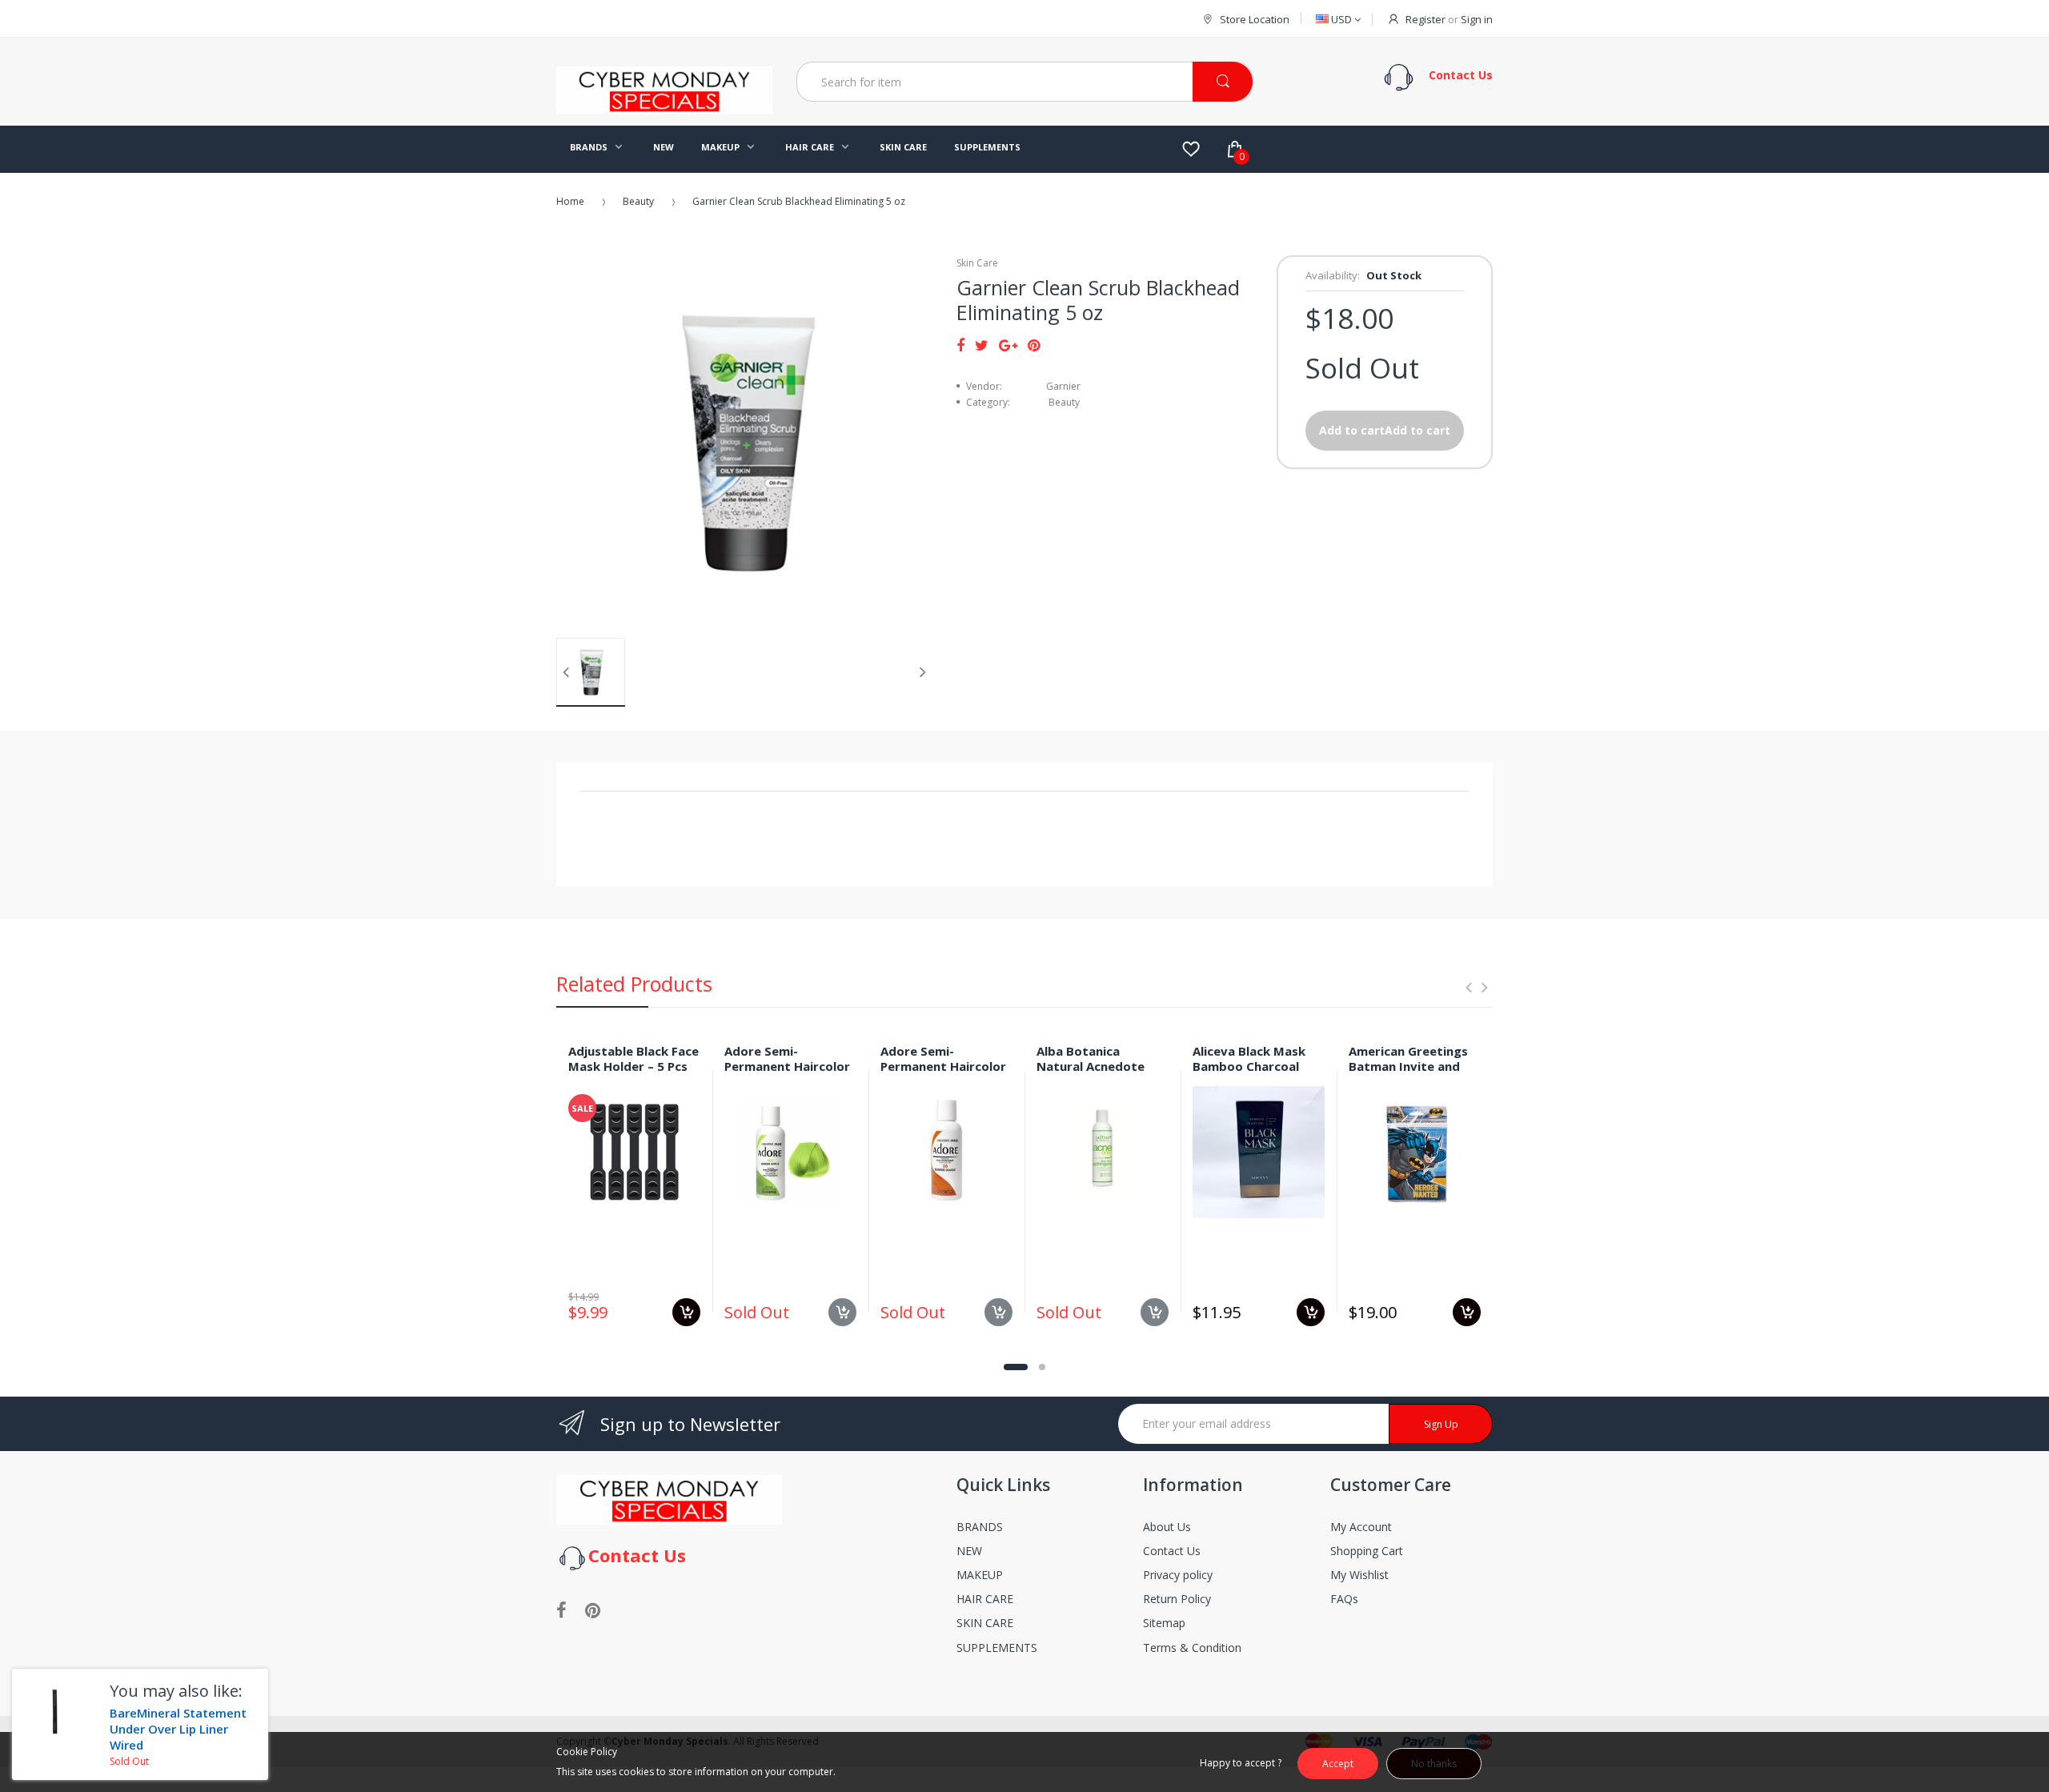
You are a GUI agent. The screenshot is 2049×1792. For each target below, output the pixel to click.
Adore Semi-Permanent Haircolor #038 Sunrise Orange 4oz (943, 1073)
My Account (1361, 1527)
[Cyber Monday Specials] (664, 108)
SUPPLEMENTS (997, 1648)
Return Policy (1177, 1599)
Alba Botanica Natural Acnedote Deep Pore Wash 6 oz (1100, 1066)
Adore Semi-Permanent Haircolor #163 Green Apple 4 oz (787, 1073)
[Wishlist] (1191, 149)
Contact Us (1172, 1551)
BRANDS (980, 1527)
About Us (1167, 1527)
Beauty (638, 201)
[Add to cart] (686, 1312)
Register (1425, 19)
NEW (969, 1551)
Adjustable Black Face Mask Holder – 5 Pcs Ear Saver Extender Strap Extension (634, 1073)
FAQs (1344, 1599)
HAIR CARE (985, 1599)
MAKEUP (980, 1575)
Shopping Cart (1367, 1551)
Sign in (1477, 19)
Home (570, 201)
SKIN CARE (985, 1623)
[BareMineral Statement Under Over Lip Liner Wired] (55, 1712)
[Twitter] (982, 345)
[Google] (1008, 345)
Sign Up (1441, 1424)
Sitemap (1164, 1623)
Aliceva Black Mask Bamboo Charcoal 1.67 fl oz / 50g (1249, 1066)
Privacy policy (1178, 1575)
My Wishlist (1359, 1575)
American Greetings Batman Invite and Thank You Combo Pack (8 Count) (1408, 1073)
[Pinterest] (1034, 345)
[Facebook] (960, 345)
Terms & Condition (1192, 1648)
